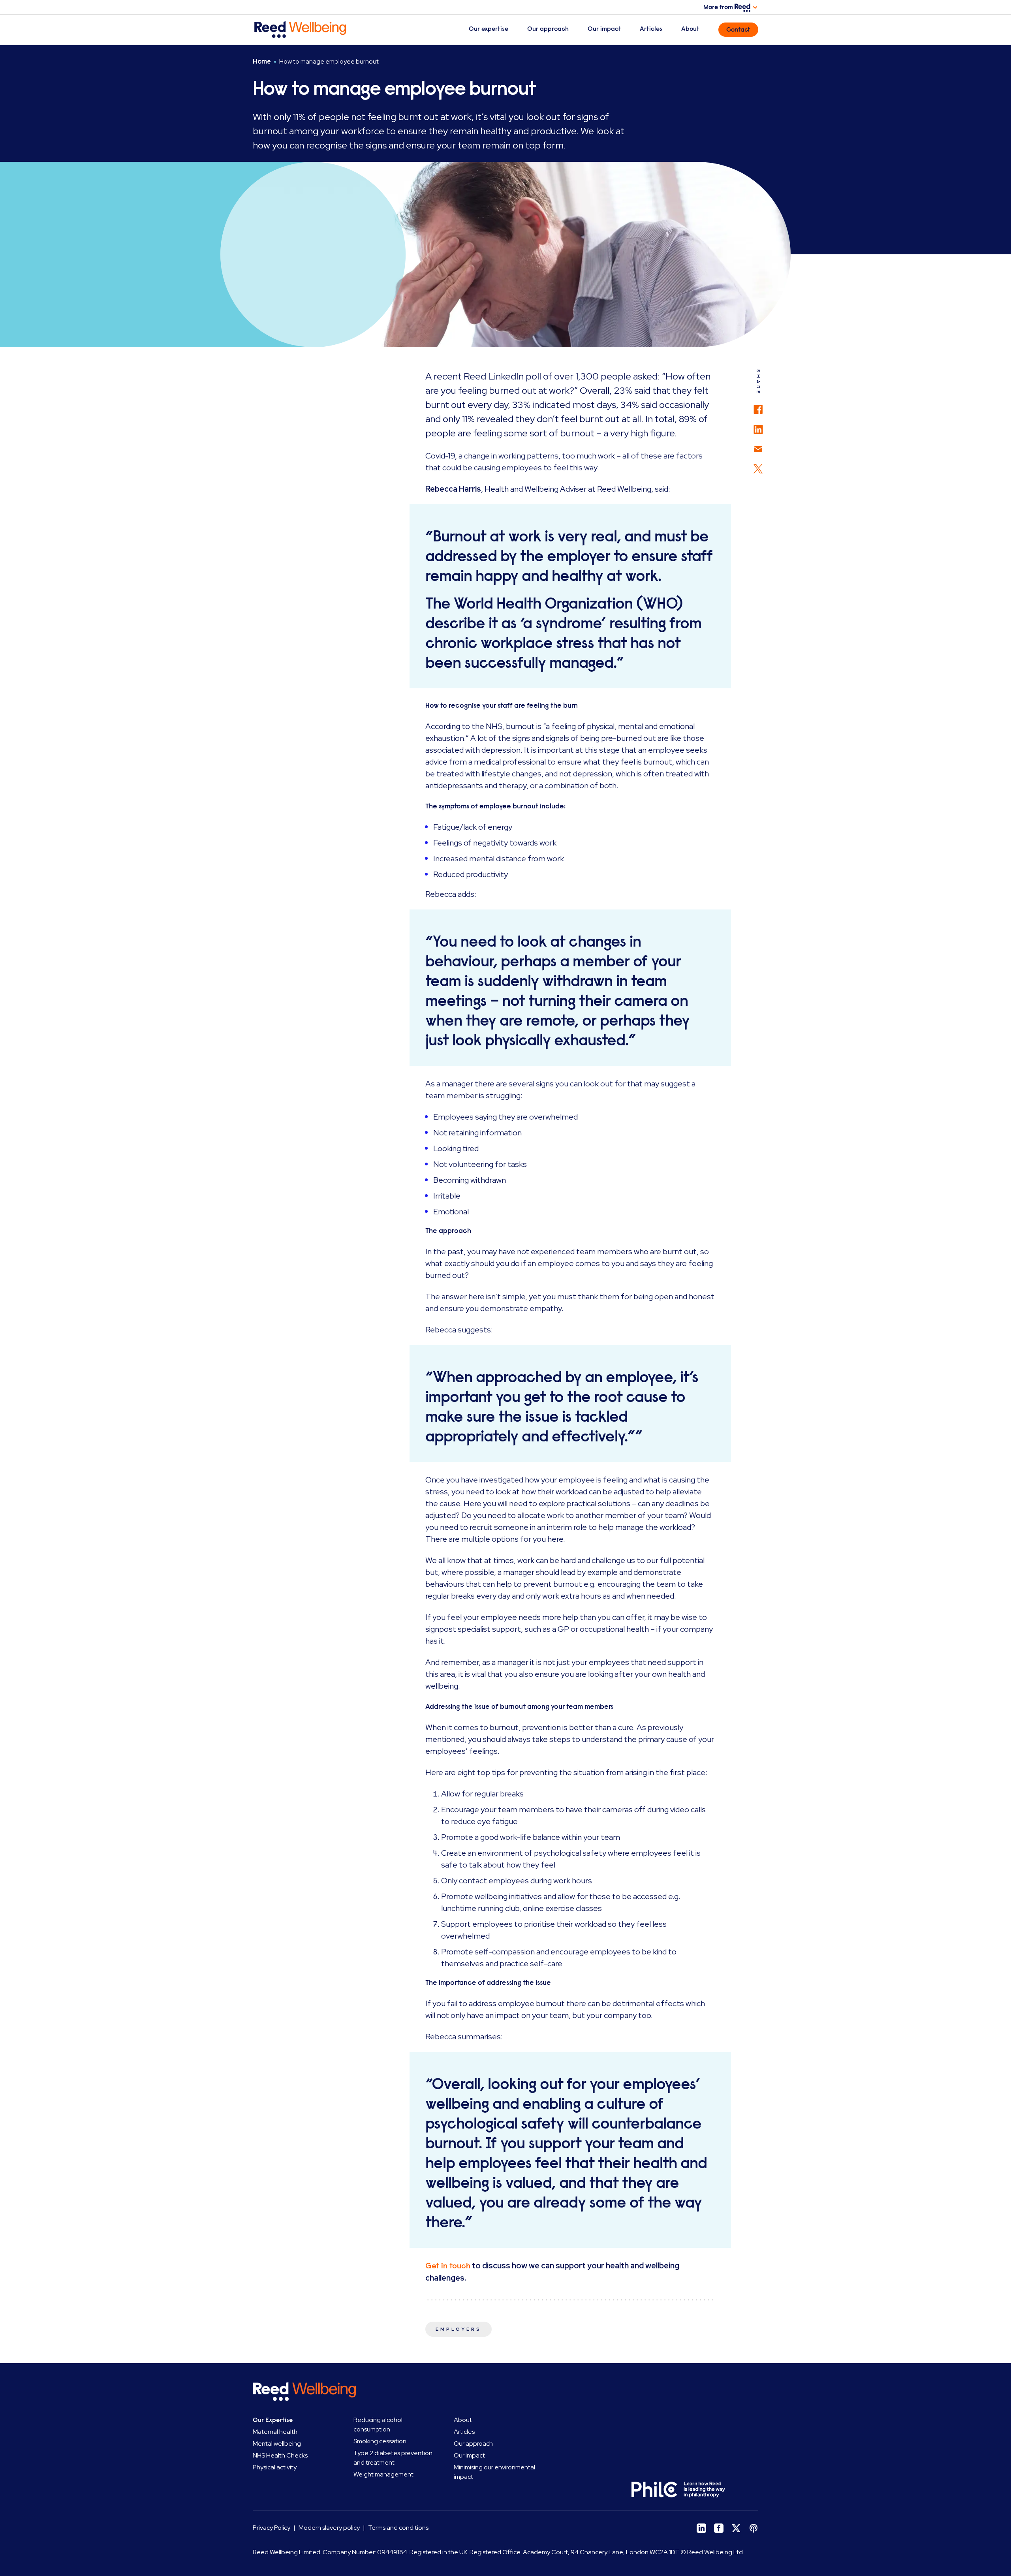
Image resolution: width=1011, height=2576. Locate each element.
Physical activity (275, 2467)
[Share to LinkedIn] (758, 426)
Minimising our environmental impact (494, 2472)
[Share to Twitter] (758, 465)
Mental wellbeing (277, 2444)
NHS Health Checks (280, 2455)
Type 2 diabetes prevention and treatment (393, 2458)
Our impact (604, 29)
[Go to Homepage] (311, 30)
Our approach (548, 29)
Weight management (383, 2474)
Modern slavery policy (329, 2528)
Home (262, 61)
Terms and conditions (398, 2528)
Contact (738, 30)
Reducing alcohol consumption (378, 2425)
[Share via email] (758, 445)
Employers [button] (459, 2329)
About (690, 29)
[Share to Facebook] (758, 405)
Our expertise (489, 29)
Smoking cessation (380, 2441)
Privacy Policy (272, 2528)
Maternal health (275, 2432)
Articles (651, 29)
